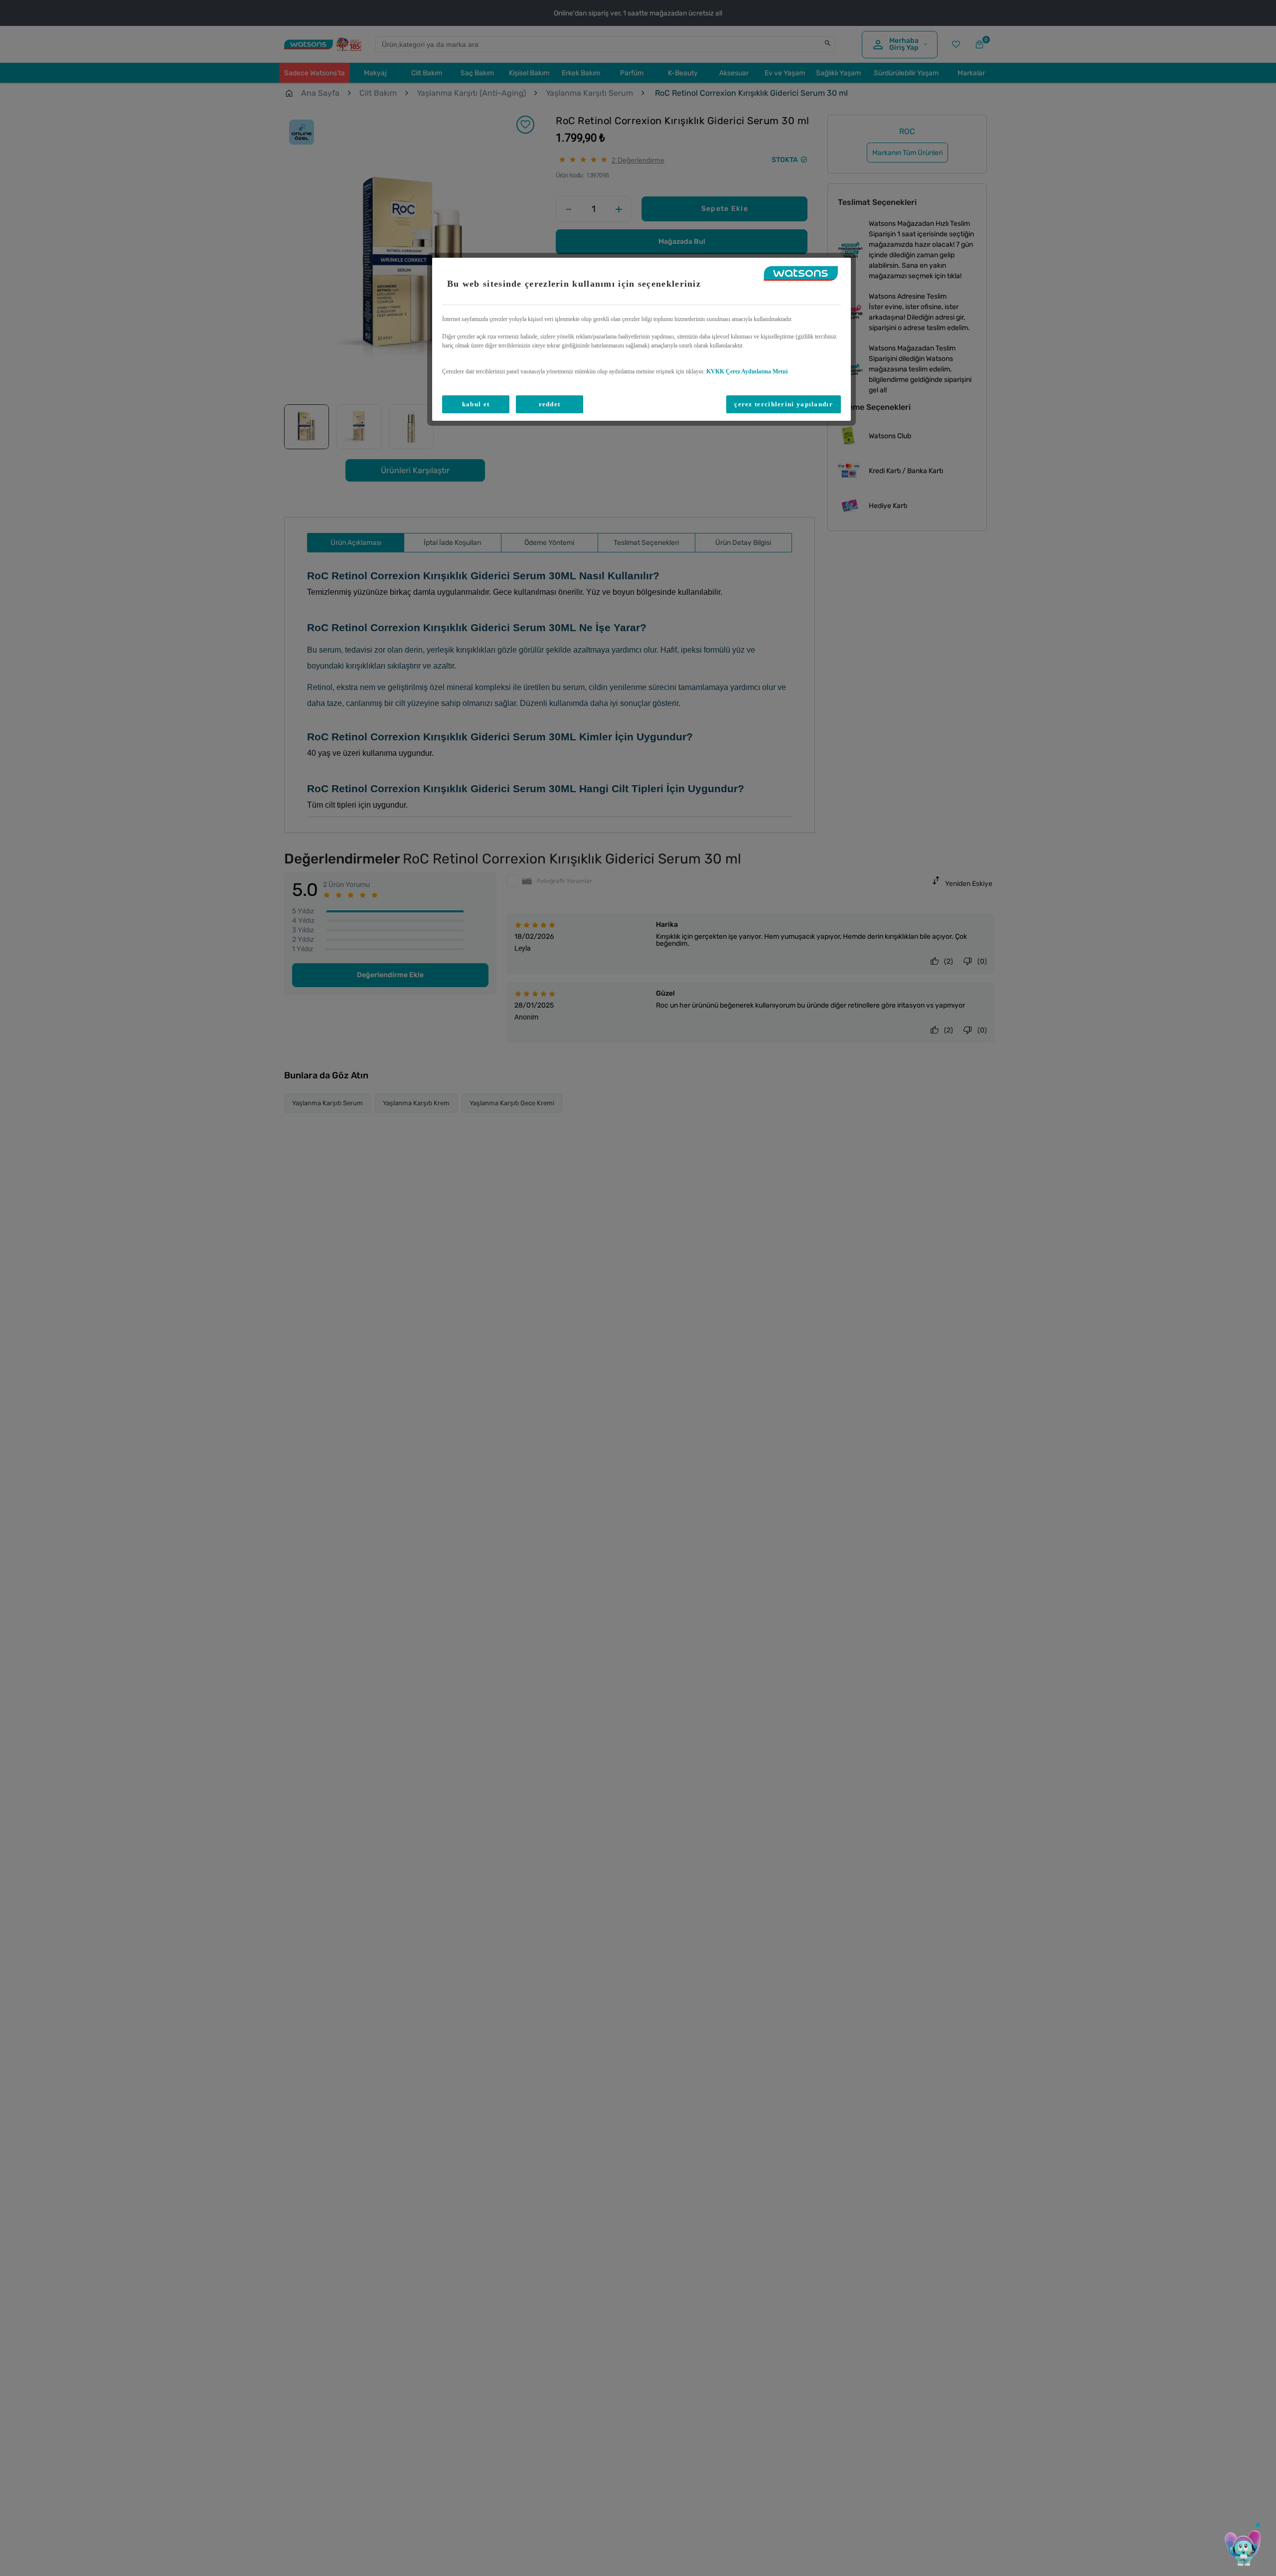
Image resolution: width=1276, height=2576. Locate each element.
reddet (550, 404)
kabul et (476, 404)
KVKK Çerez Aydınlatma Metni (747, 371)
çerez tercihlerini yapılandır (784, 404)
